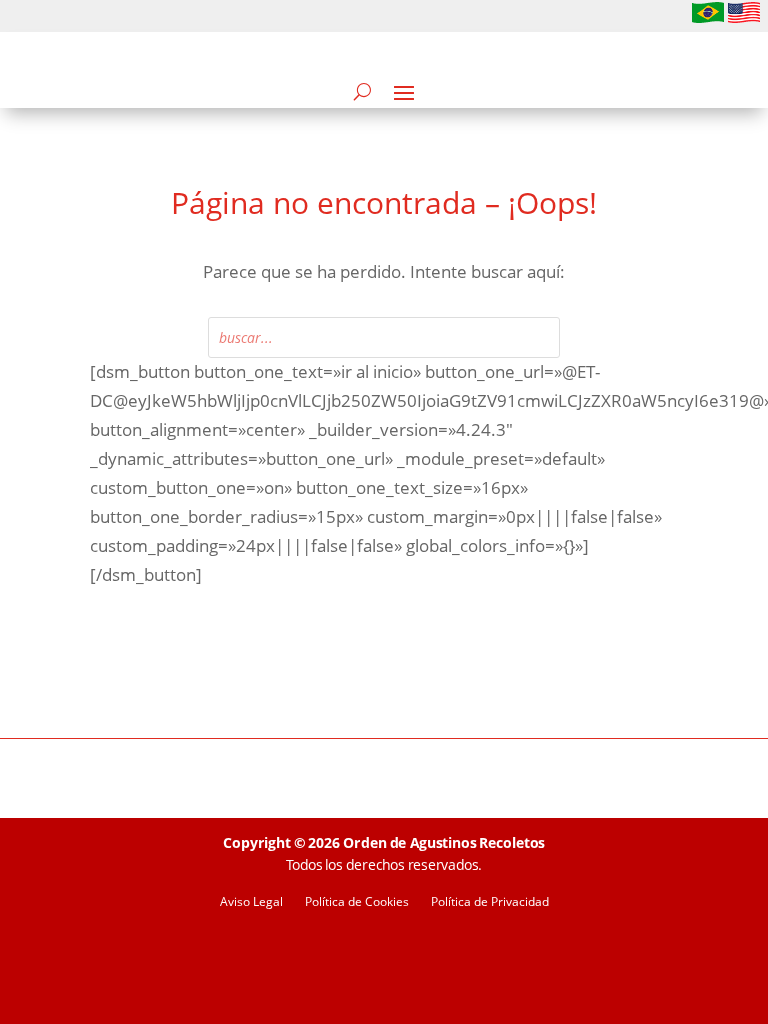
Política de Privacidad (490, 902)
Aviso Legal (251, 902)
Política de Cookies (357, 902)
